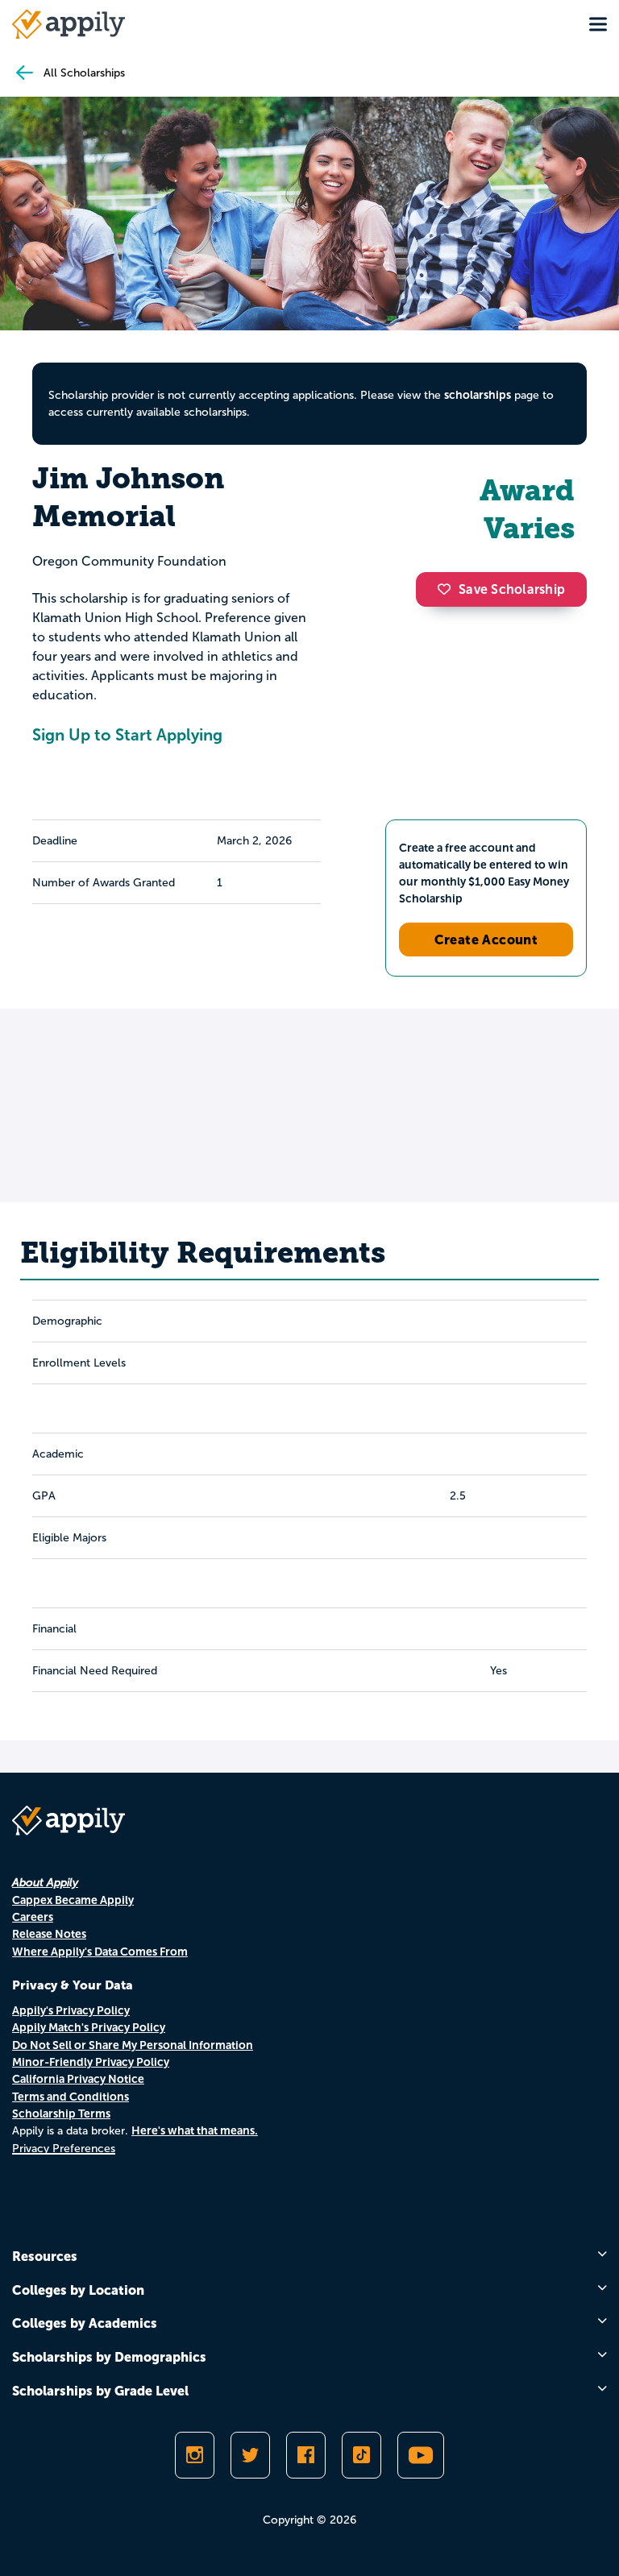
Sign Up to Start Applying (127, 735)
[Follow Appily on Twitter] (250, 2455)
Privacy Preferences (64, 2149)
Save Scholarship (512, 589)
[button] (448, 589)
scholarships (478, 395)
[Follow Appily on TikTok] (361, 2455)
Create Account (486, 940)
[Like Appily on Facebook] (306, 2455)
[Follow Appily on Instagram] (195, 2455)
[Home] (69, 24)
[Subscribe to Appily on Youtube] (421, 2455)
